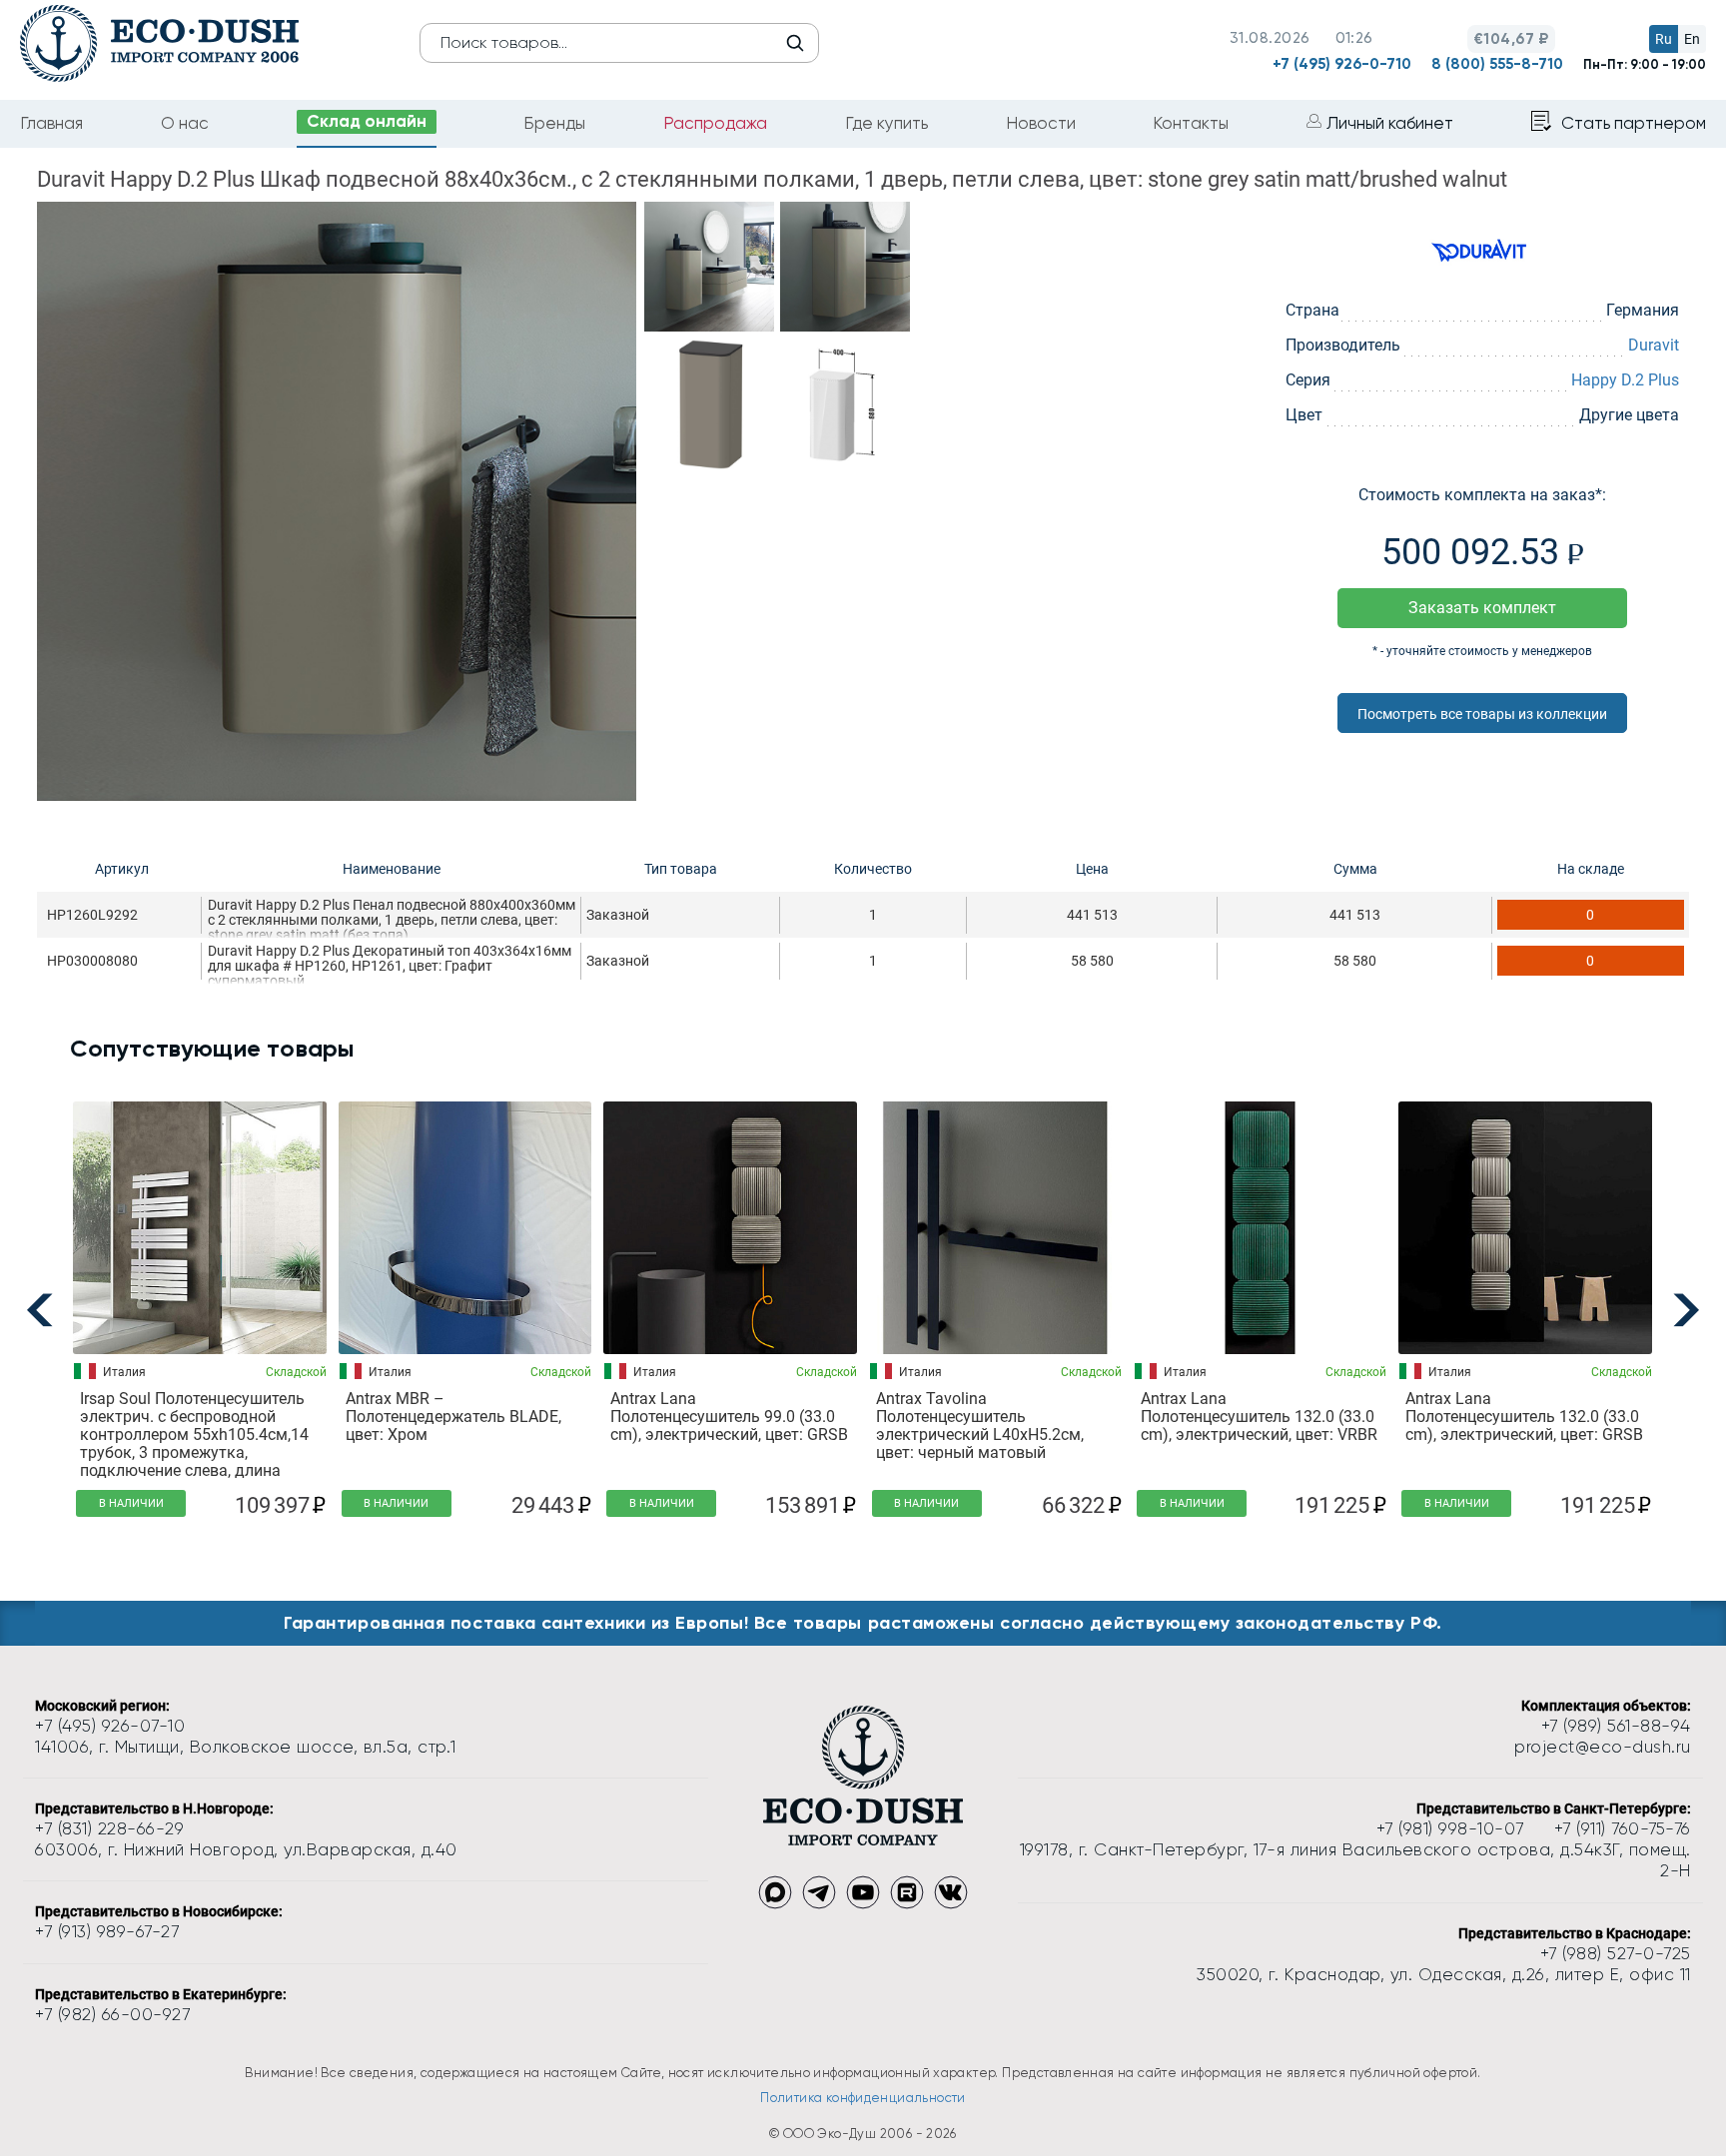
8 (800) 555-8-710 (1497, 64)
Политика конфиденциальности (863, 2098)
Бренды (554, 123)
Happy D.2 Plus (1625, 380)
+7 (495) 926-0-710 (1342, 64)
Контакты (1191, 123)
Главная (51, 123)
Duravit (1654, 345)
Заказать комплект (1482, 608)
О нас (185, 123)
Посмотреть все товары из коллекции (1482, 714)
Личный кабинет (1390, 123)
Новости (1041, 123)
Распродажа (715, 123)
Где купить (886, 123)
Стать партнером (1634, 123)
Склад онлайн (367, 121)
